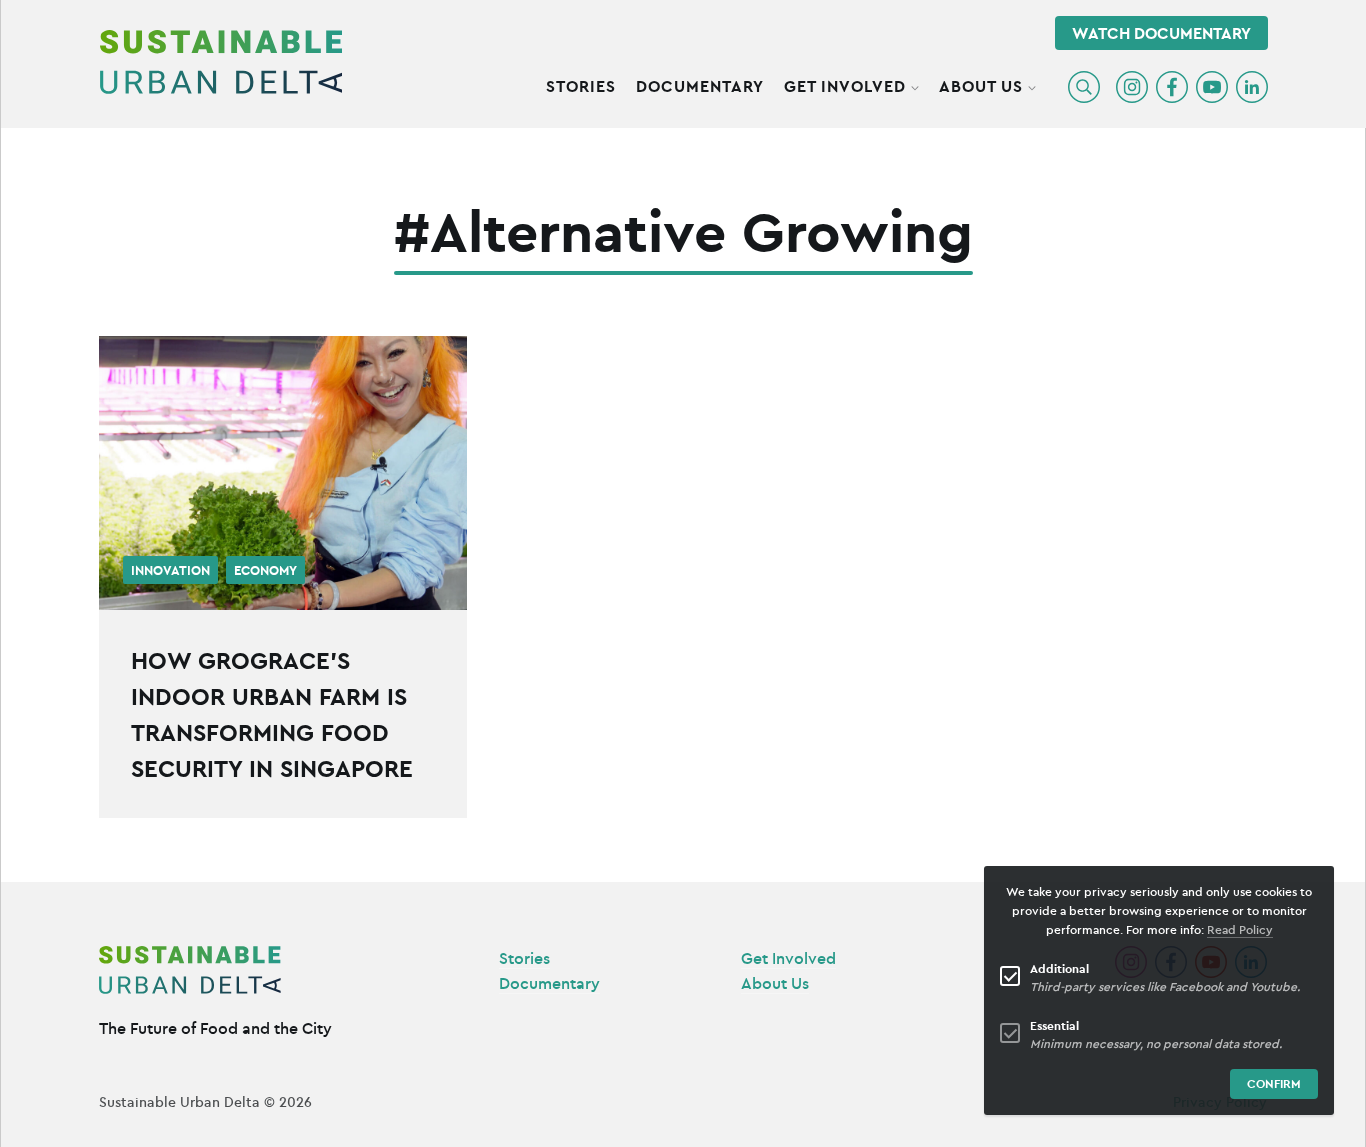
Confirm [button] (1274, 1083)
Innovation (170, 571)
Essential (1054, 1025)
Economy (265, 571)
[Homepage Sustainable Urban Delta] (221, 62)
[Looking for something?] (1084, 87)
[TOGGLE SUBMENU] (915, 85)
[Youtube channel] (1212, 87)
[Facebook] (1172, 87)
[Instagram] (1132, 87)
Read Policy (1240, 929)
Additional (1059, 968)
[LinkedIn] (1252, 87)
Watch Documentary (1161, 33)
